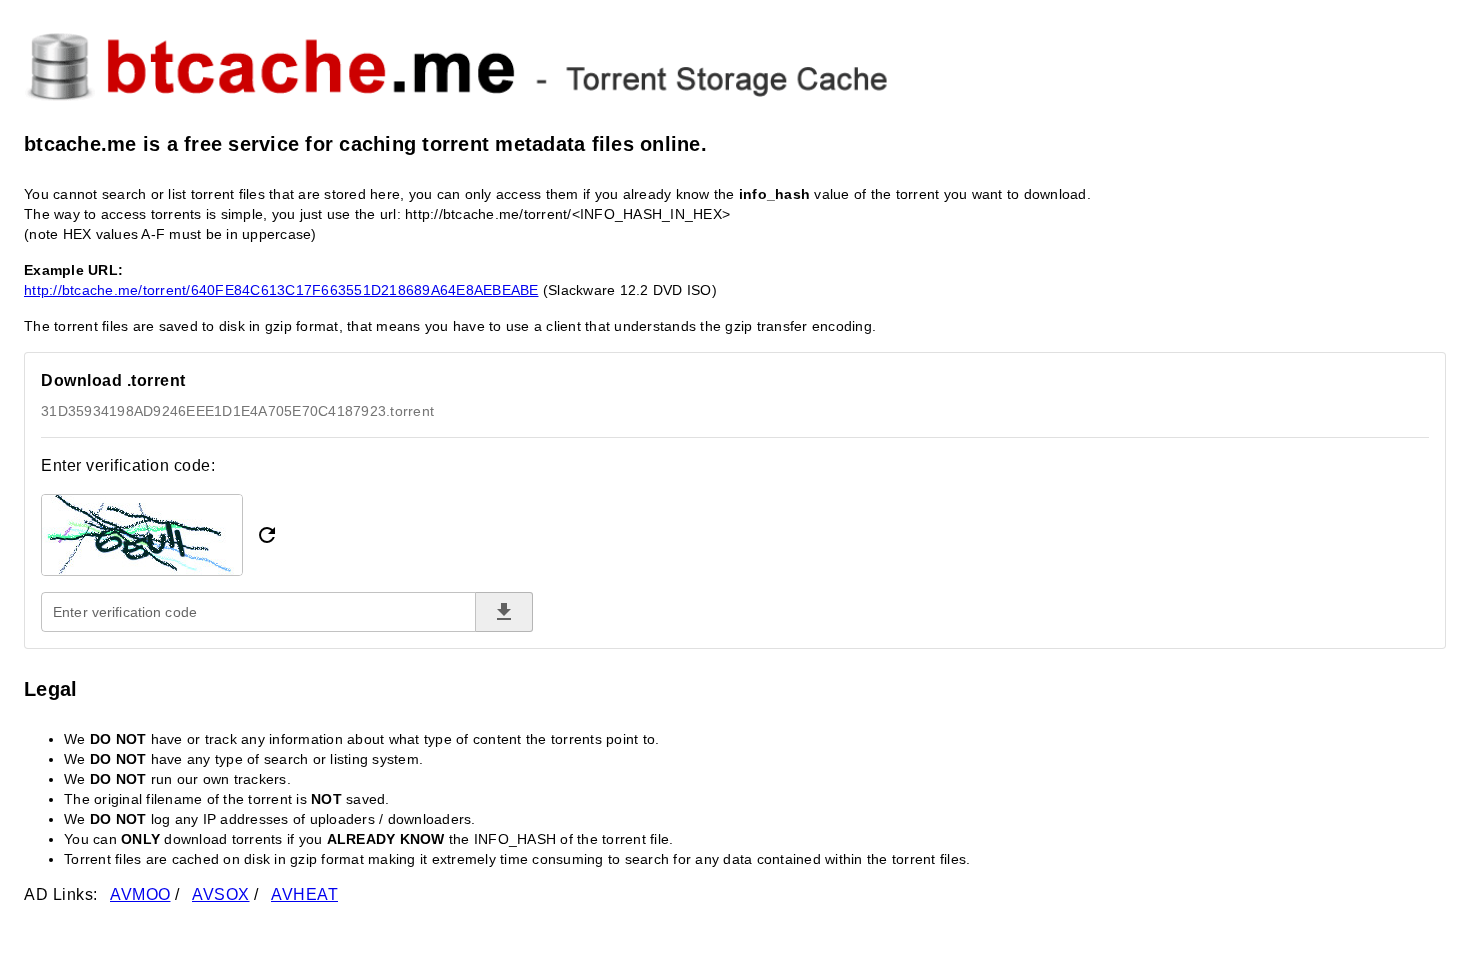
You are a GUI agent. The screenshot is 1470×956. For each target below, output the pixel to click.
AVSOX (221, 894)
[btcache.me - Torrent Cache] (735, 64)
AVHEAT (304, 894)
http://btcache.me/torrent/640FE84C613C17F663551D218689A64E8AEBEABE (281, 290)
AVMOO (140, 894)
